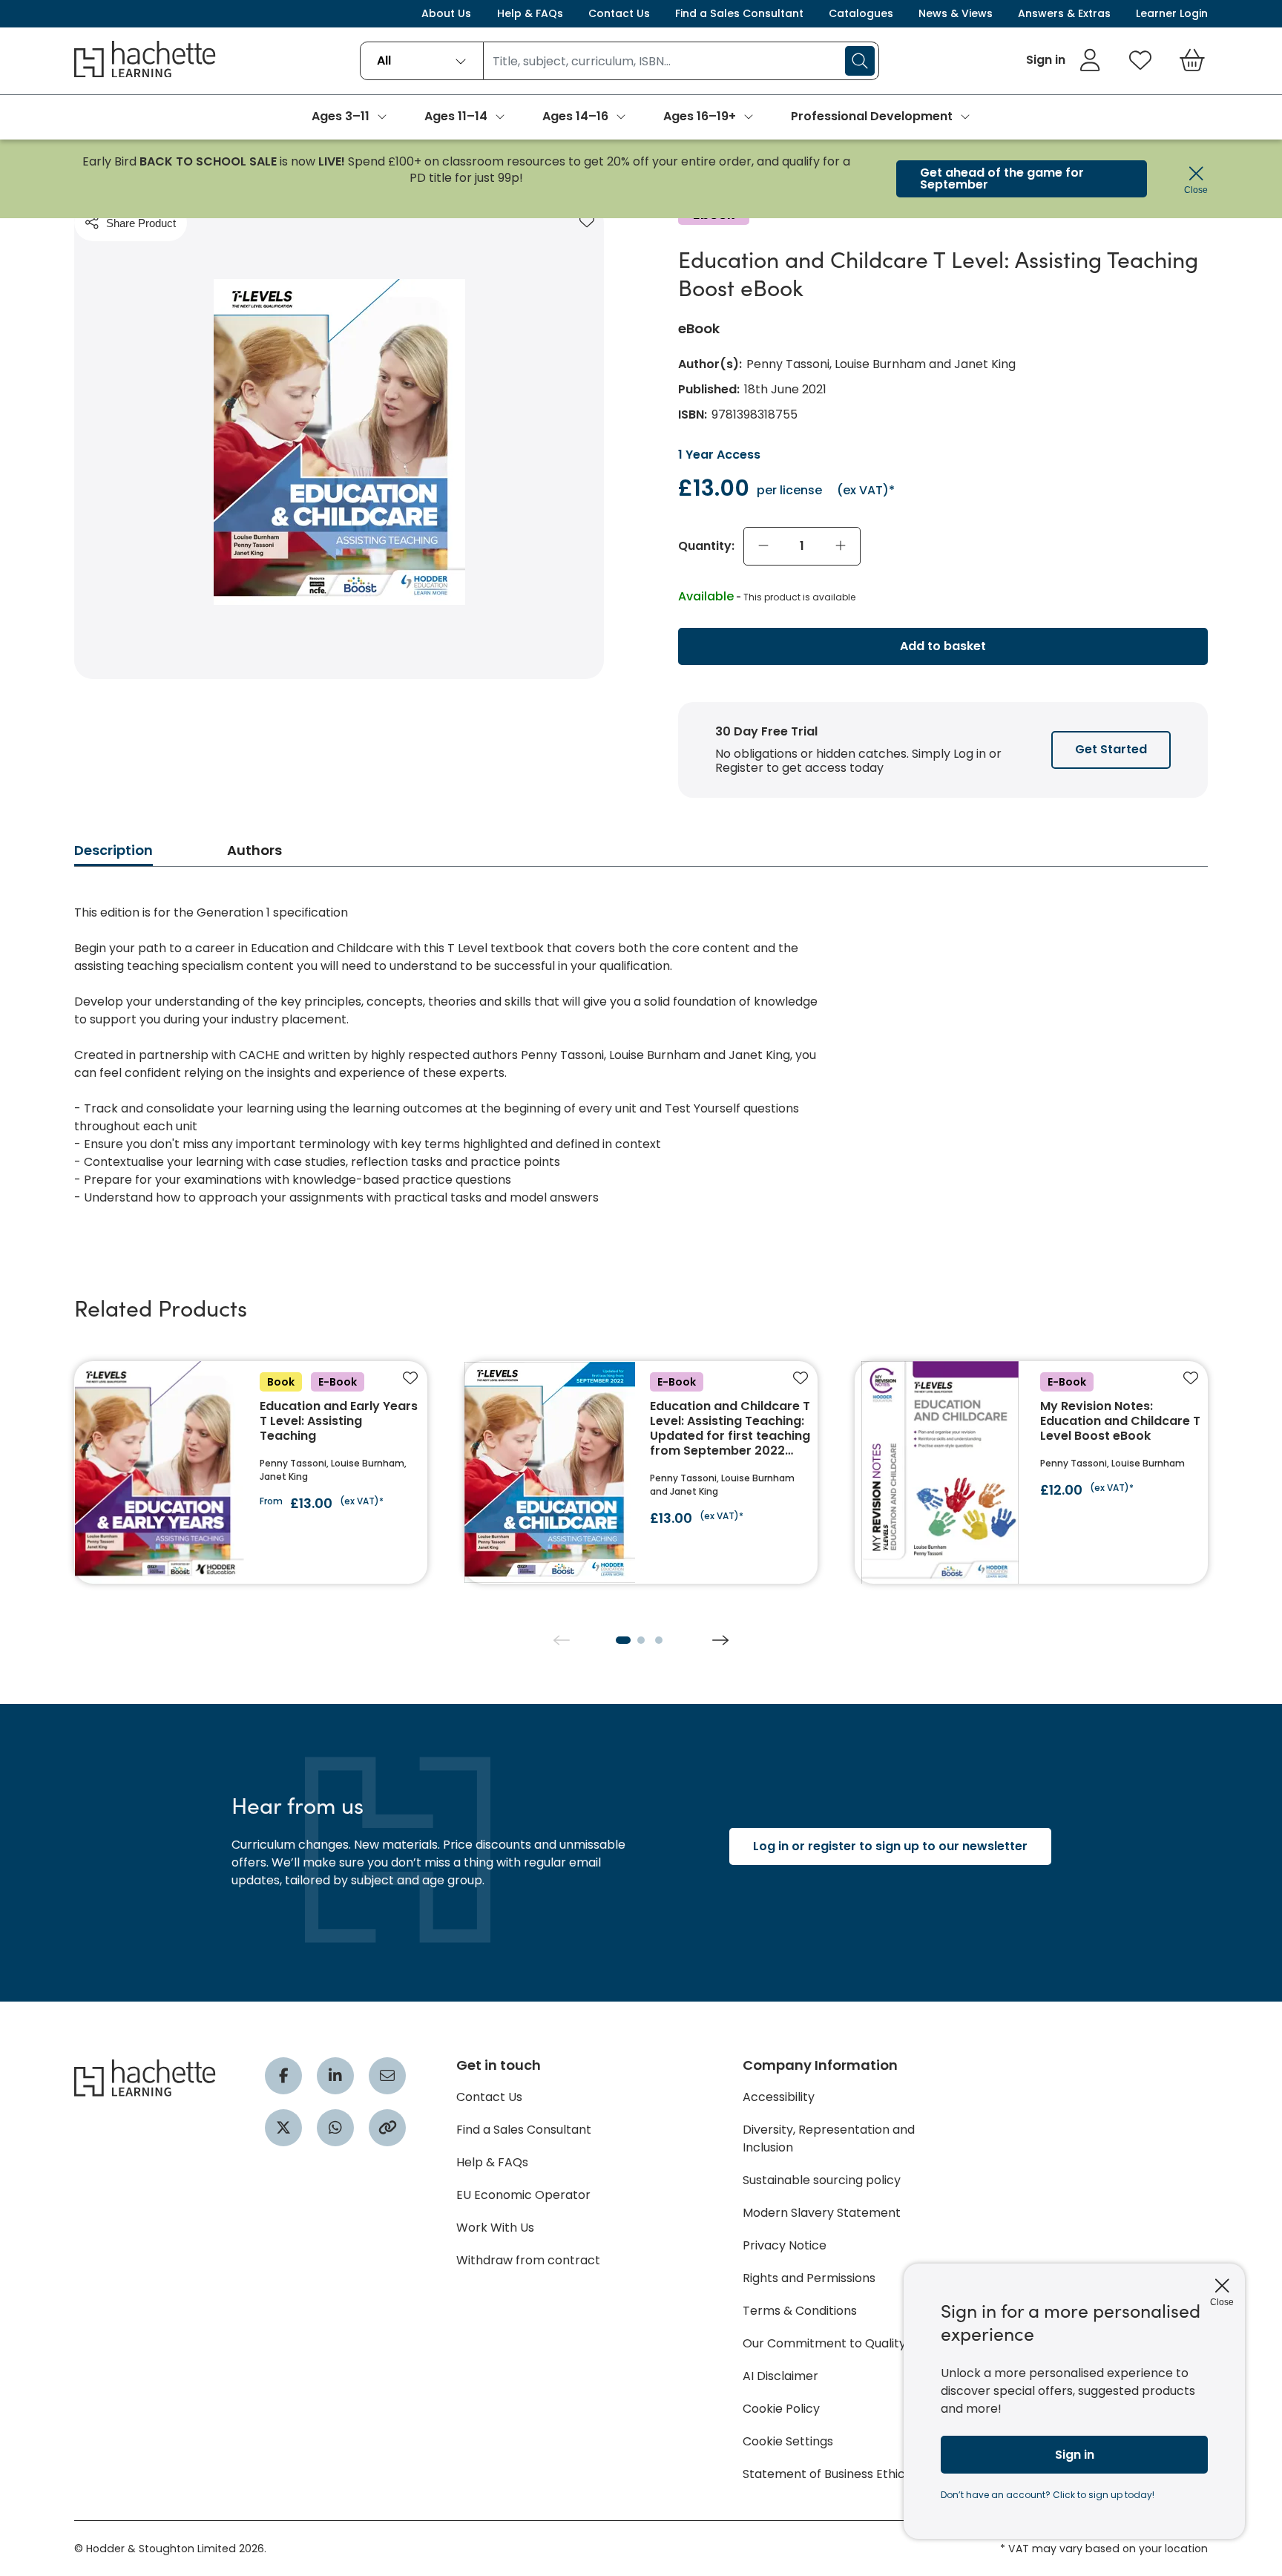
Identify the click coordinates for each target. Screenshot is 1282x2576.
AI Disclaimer (780, 2376)
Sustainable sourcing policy (822, 2180)
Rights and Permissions (809, 2278)
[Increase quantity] (841, 546)
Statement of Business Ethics (827, 2474)
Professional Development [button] (872, 116)
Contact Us (619, 13)
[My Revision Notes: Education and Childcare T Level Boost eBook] (1031, 1472)
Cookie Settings (788, 2441)
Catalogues (861, 13)
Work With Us (495, 2228)
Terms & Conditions (800, 2311)
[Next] (720, 1640)
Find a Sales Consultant (739, 13)
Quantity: (706, 546)
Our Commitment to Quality (824, 2343)
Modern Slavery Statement (822, 2213)
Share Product (141, 223)
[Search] (860, 61)
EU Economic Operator (523, 2195)
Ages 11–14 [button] (456, 116)
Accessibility (779, 2097)
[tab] (114, 855)
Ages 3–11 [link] (341, 116)
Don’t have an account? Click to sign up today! (1048, 2495)
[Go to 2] (641, 1640)
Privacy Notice (785, 2245)
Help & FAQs (530, 13)
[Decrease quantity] (763, 546)
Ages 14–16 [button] (575, 116)
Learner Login (1172, 13)
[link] (1064, 60)
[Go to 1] (623, 1640)
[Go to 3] (659, 1640)
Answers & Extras (1064, 13)
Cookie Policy (781, 2409)
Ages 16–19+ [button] (700, 116)
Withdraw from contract (528, 2260)
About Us (446, 13)
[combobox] (422, 61)
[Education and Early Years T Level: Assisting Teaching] (251, 1472)
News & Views (956, 13)
